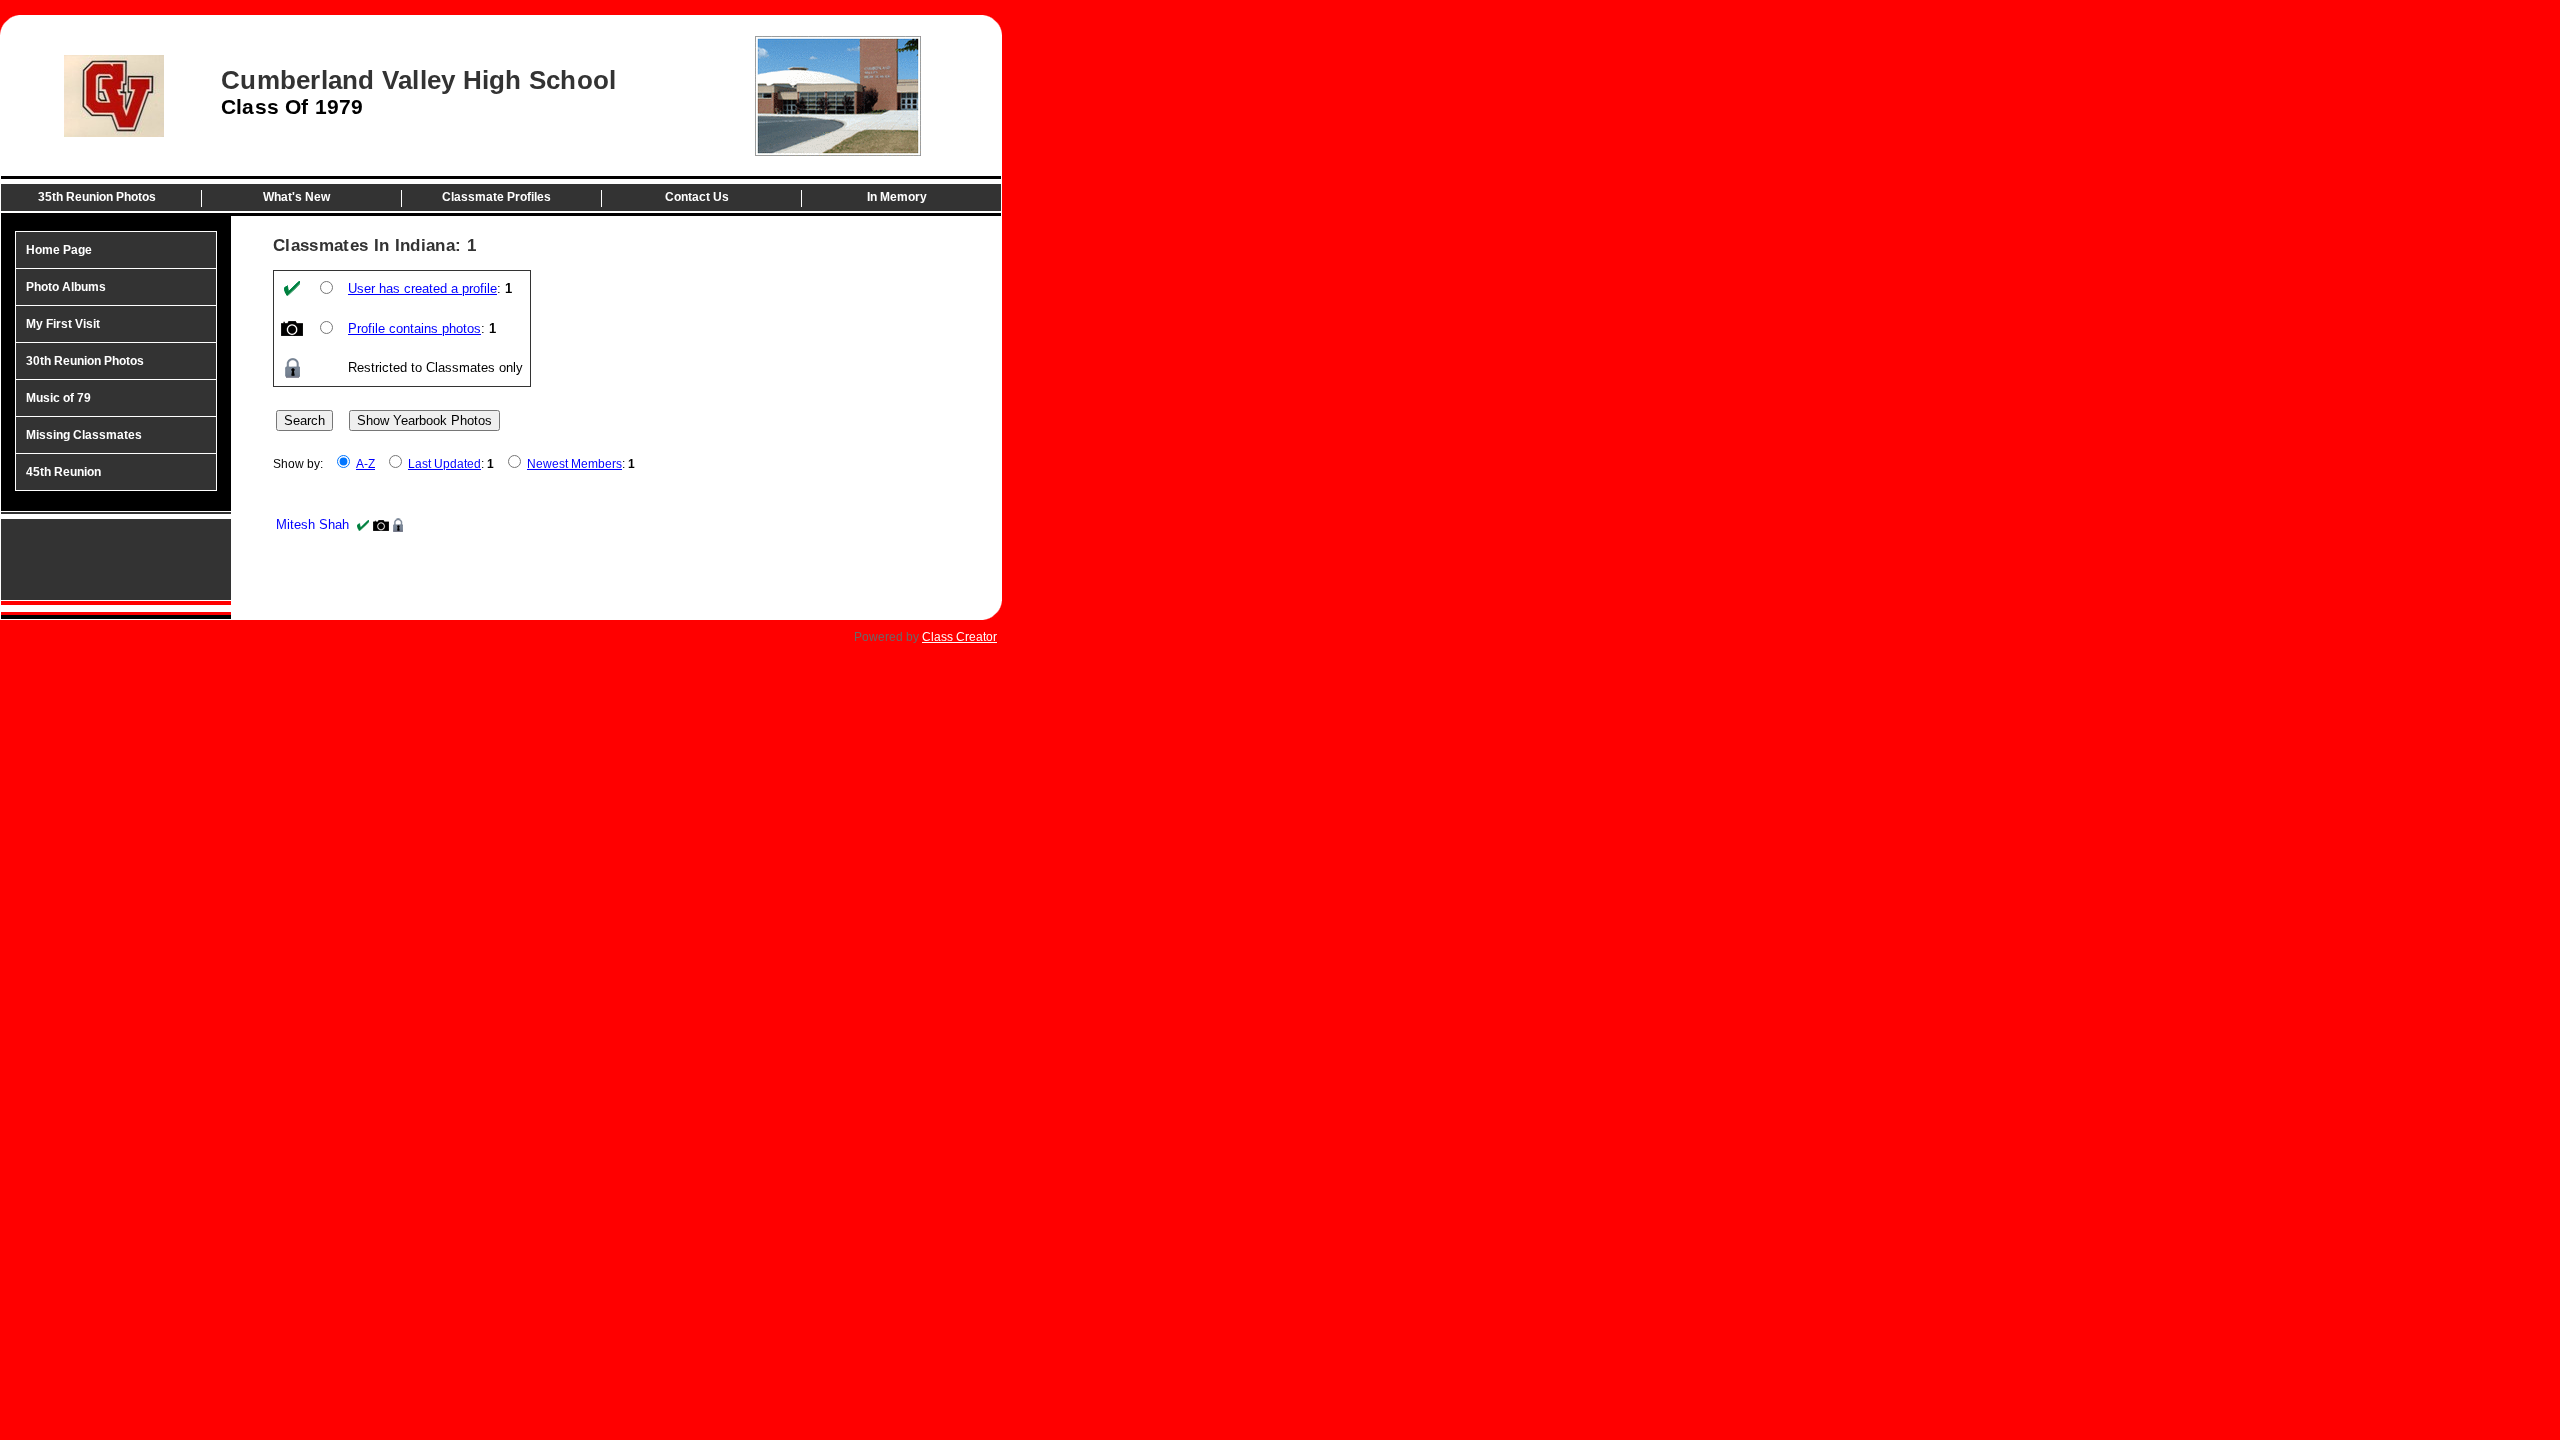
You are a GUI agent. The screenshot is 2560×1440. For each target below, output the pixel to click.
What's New (296, 197)
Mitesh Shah (312, 524)
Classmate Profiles (496, 197)
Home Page (59, 250)
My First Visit (63, 324)
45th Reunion (63, 472)
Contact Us (697, 197)
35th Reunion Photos (97, 197)
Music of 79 (58, 398)
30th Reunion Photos (85, 361)
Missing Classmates (84, 435)
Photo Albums (66, 287)
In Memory (897, 197)
